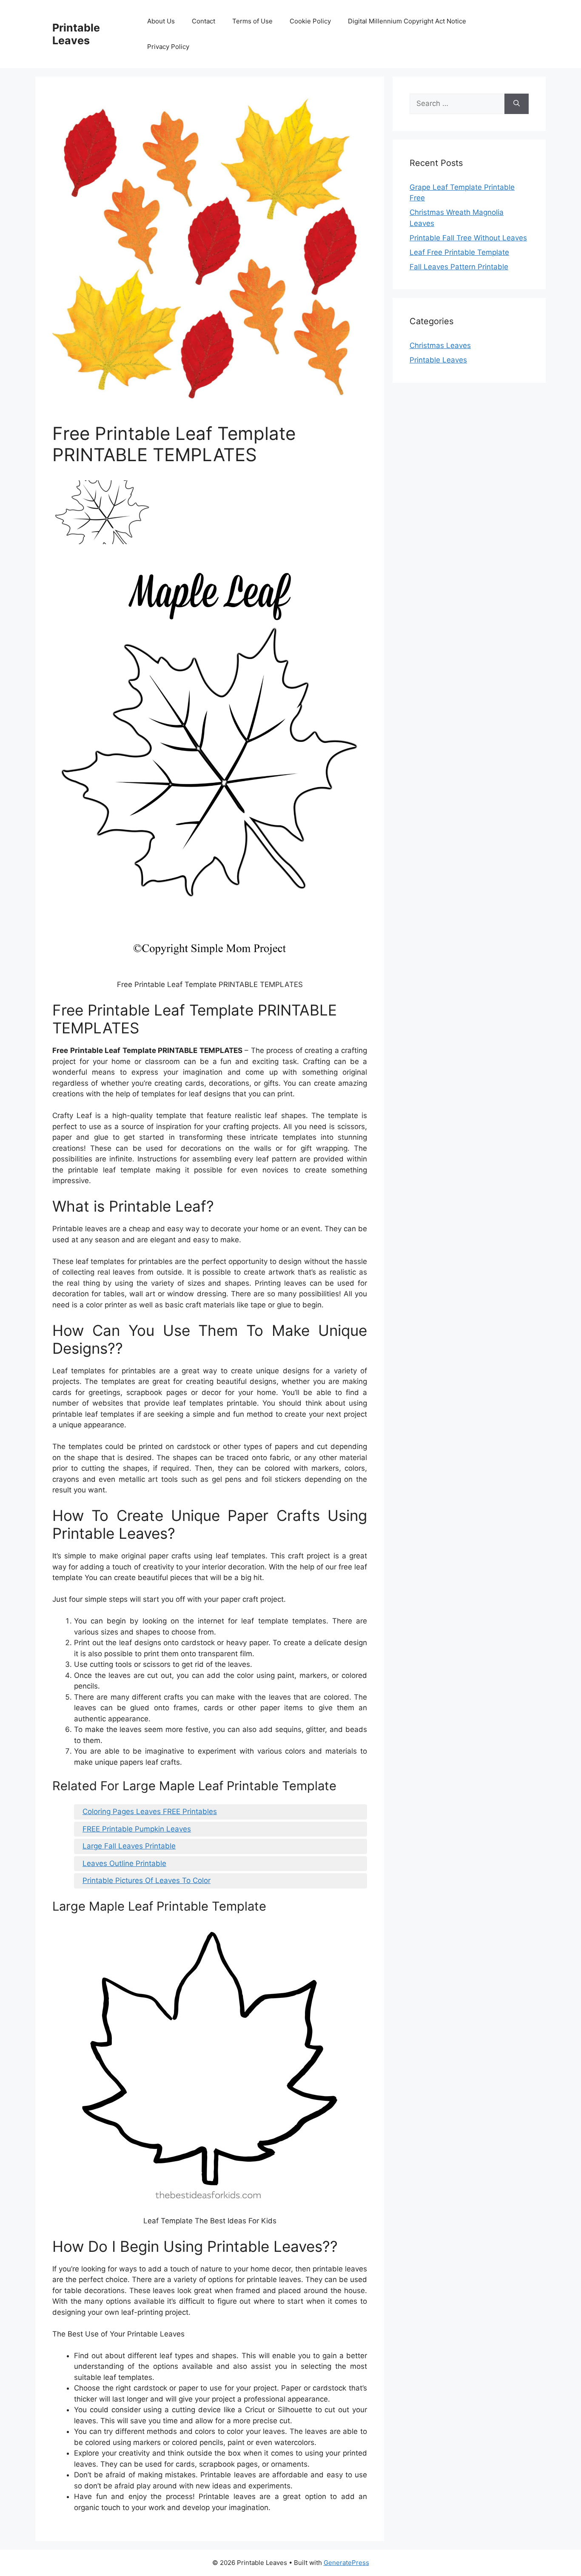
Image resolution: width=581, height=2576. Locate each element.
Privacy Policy (168, 47)
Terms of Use (252, 21)
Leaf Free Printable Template (459, 252)
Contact (204, 21)
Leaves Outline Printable (124, 1863)
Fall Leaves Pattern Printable (459, 267)
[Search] (517, 104)
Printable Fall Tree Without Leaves (468, 238)
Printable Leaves (76, 34)
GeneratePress (346, 2563)
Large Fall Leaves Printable (129, 1846)
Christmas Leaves (440, 345)
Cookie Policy (310, 21)
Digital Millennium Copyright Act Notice (407, 21)
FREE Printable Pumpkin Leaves (137, 1829)
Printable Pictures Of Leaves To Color (147, 1880)
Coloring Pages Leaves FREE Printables (150, 1811)
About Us (161, 21)
